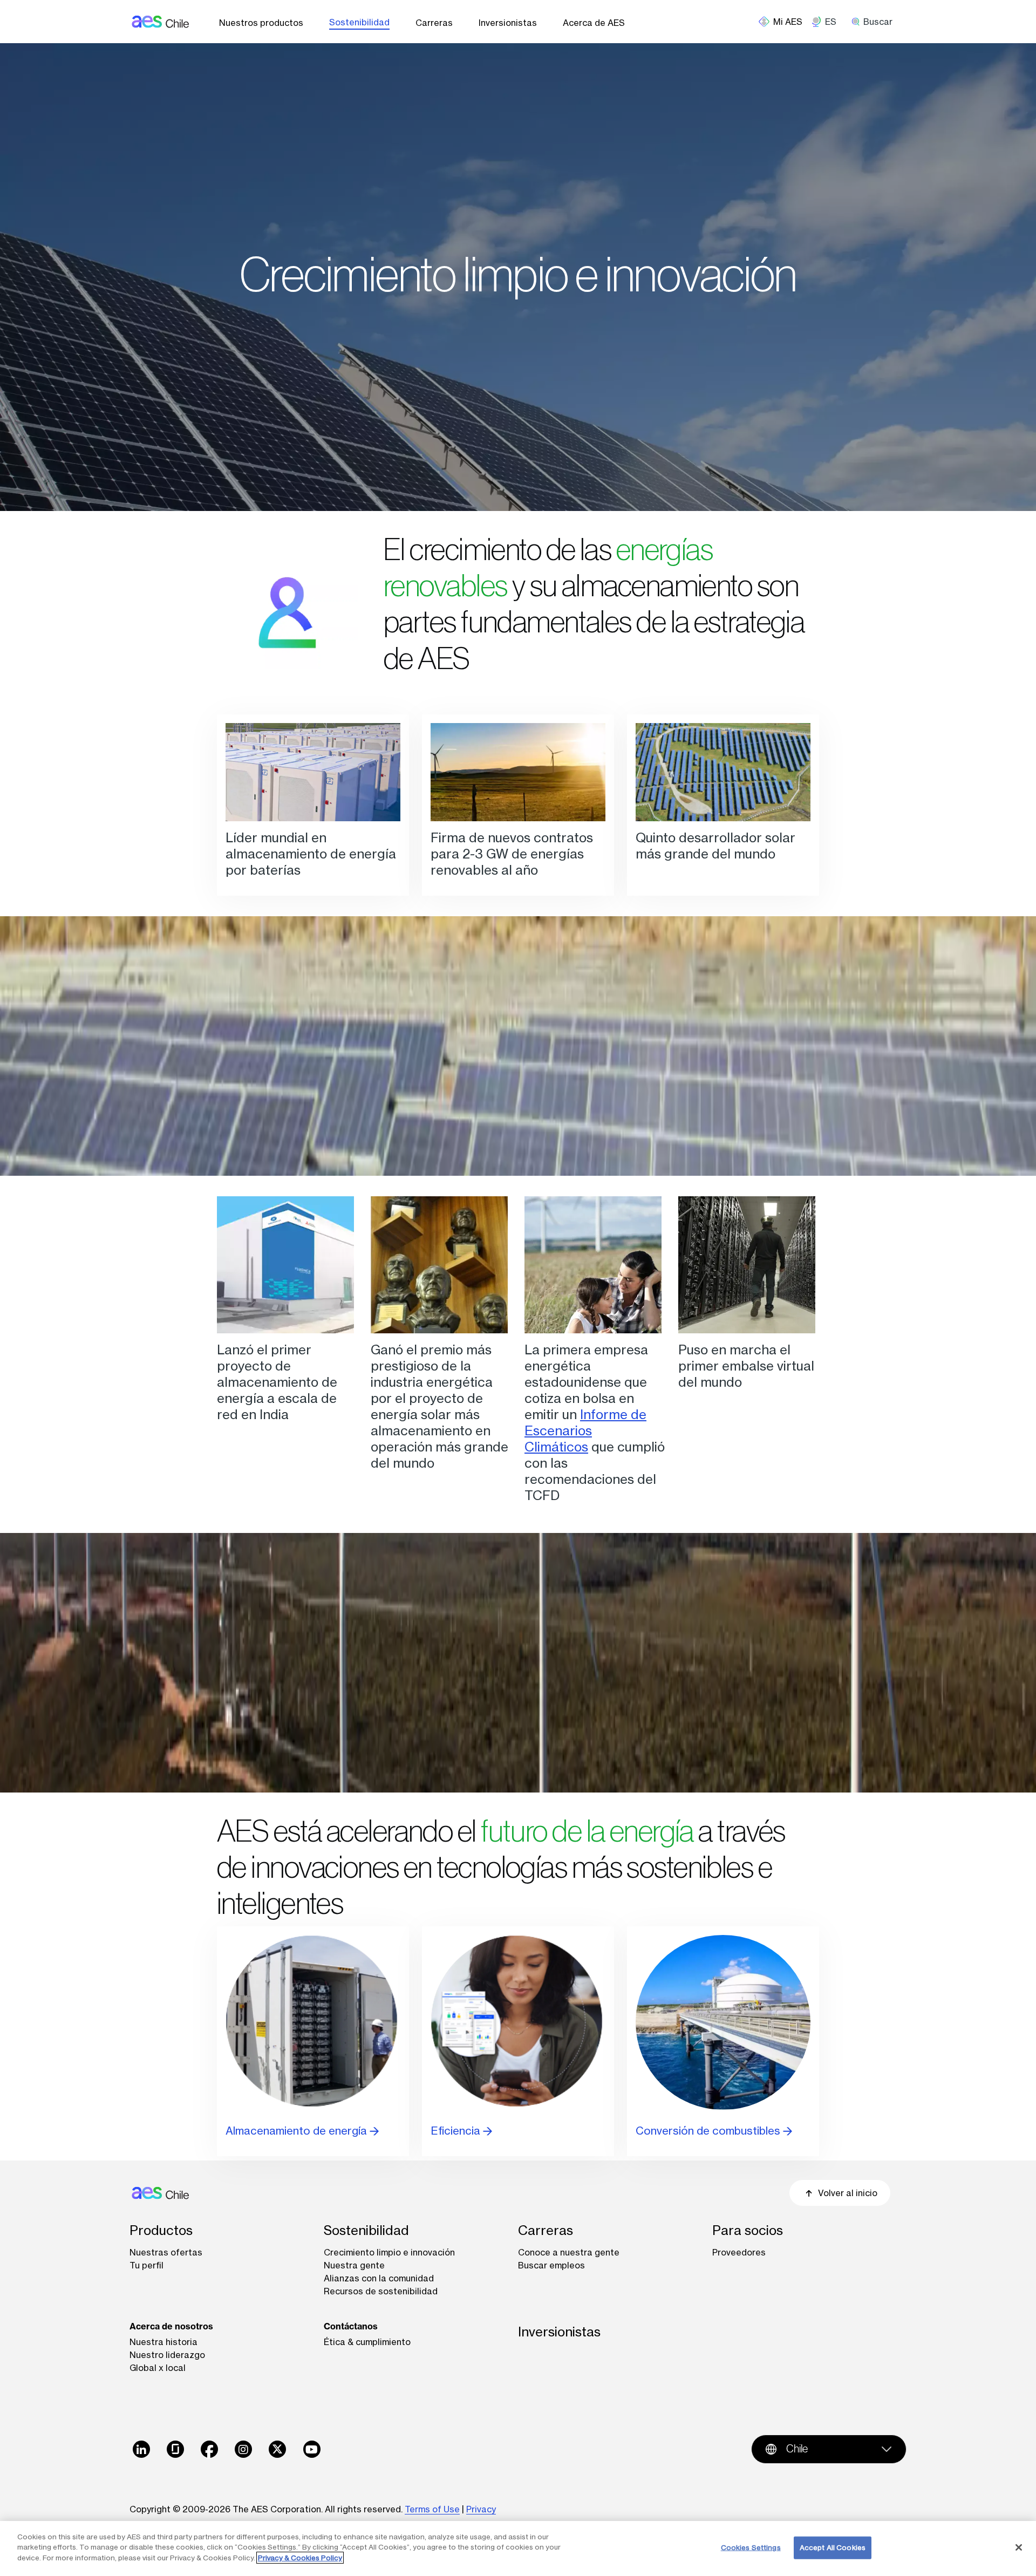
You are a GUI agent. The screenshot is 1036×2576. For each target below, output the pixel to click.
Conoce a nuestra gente (569, 2252)
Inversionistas (508, 23)
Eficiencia (457, 2131)
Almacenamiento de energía (298, 2131)
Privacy (481, 2509)
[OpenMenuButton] (785, 22)
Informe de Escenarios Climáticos (585, 1431)
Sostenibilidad (359, 22)
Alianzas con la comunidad (379, 2278)
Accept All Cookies (833, 2547)
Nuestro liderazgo (167, 2355)
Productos (161, 2230)
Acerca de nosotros (171, 2326)
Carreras (434, 23)
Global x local (158, 2368)
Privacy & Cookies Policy (300, 2558)
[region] (518, 2548)
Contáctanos (351, 2326)
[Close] (1019, 2547)
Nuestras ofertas (166, 2252)
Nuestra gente (354, 2265)
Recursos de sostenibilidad (381, 2291)
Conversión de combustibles (709, 2131)
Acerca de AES (594, 23)
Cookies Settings (751, 2547)
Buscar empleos (551, 2265)
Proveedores (739, 2252)
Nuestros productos (261, 23)
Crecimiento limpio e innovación (389, 2252)
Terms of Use (432, 2509)
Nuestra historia (163, 2342)
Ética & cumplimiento (367, 2342)
